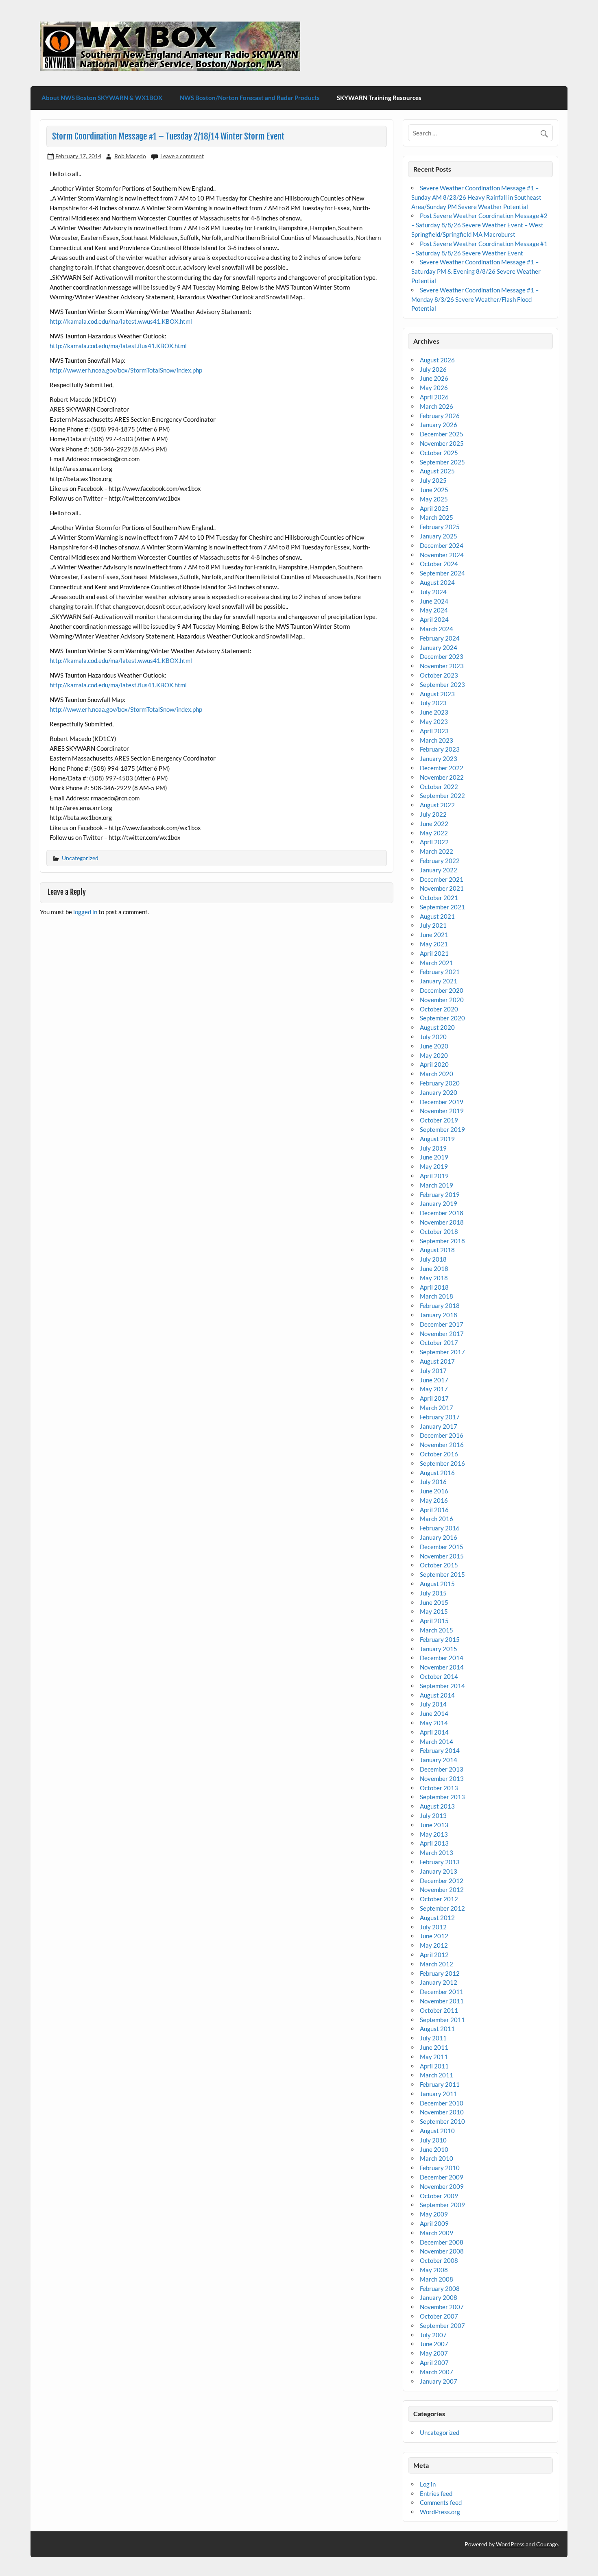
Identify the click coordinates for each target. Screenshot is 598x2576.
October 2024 (439, 564)
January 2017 (439, 1426)
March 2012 (436, 1964)
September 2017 (442, 1352)
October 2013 (439, 1788)
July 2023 (433, 703)
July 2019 (433, 1148)
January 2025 (439, 536)
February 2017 (440, 1417)
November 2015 (442, 1556)
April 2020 (434, 1064)
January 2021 (439, 981)
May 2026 (434, 388)
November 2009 (442, 2186)
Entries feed (436, 2493)
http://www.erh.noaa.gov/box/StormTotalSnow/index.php (126, 370)
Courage (547, 2544)
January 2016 (439, 1537)
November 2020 (442, 1000)
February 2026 (440, 416)
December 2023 (442, 656)
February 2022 (440, 861)
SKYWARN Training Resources (379, 98)
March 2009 (436, 2233)
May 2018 (434, 1278)
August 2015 (437, 1584)
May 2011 (434, 2057)
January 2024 (439, 647)
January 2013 (439, 1871)
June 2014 (434, 1713)
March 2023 (436, 740)
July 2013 (433, 1815)
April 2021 (434, 953)
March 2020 (436, 1074)
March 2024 (436, 629)
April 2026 (434, 397)
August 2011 (437, 2029)
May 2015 (434, 1611)
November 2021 (442, 888)
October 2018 (439, 1231)
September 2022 (442, 795)
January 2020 (439, 1092)
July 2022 (433, 814)
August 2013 (437, 1806)
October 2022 (439, 787)
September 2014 (442, 1686)
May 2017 (434, 1389)
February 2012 (440, 1973)
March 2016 (436, 1519)
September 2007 (442, 2325)
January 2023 (439, 758)
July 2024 (433, 592)
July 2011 (433, 2038)
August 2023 (437, 694)
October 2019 (439, 1120)
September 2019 (442, 1129)
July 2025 (433, 480)
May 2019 (434, 1166)
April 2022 (434, 842)
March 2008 (436, 2279)
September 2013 (442, 1797)
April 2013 (434, 1843)
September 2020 (442, 1018)
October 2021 (439, 898)
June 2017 (434, 1380)
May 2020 (434, 1055)
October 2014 (439, 1676)
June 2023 (434, 712)
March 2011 (436, 2075)
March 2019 (436, 1185)
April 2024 (434, 619)
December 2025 (442, 434)
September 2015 (442, 1574)
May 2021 (434, 944)
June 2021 (434, 935)
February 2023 (440, 749)
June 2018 (434, 1268)
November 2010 (442, 2112)
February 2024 (440, 638)
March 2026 (436, 406)
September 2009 (442, 2205)
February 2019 (440, 1194)
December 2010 (442, 2103)
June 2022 (434, 824)
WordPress (510, 2544)
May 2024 (434, 610)
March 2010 (436, 2158)
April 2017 (434, 1398)
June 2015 (434, 1602)
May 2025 (434, 499)
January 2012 (439, 1982)
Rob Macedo (130, 156)
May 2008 (434, 2270)
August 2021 (437, 916)
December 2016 (442, 1435)
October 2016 (439, 1454)
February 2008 (440, 2288)
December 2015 (442, 1547)
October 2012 (439, 1899)
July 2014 (433, 1704)
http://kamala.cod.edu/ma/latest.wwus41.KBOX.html (121, 321)
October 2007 (439, 2316)
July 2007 (433, 2335)
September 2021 (442, 907)
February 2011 (440, 2084)
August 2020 (437, 1027)
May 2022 (434, 833)
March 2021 (436, 963)
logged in (85, 912)
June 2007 (434, 2344)
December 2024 (442, 545)
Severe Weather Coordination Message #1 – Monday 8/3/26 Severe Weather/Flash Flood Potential (475, 299)
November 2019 (442, 1111)
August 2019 (437, 1139)
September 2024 (442, 573)
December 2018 (442, 1213)
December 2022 (442, 768)
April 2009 (434, 2223)
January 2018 (439, 1315)
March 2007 (436, 2372)
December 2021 (442, 879)
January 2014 (439, 1760)
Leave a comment (182, 156)
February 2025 (440, 527)
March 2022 (436, 851)
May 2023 (434, 721)
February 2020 (440, 1083)
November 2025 (442, 443)
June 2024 (434, 601)
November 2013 (442, 1778)
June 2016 (434, 1491)
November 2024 (442, 555)
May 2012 (434, 1945)
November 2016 (442, 1445)
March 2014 (436, 1741)
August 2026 (437, 360)
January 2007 (439, 2381)
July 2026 (433, 369)
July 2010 (433, 2140)
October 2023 (439, 675)
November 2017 (442, 1334)
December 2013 (442, 1769)
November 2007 (442, 2307)
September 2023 (442, 684)
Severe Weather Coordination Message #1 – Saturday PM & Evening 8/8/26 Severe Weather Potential (476, 271)
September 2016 (442, 1463)
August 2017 (437, 1361)
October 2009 (439, 2196)
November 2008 (442, 2251)
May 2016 (434, 1500)
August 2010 (437, 2131)
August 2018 (437, 1250)
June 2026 (434, 378)
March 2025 (436, 517)
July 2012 (433, 1927)
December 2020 (442, 990)
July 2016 (433, 1482)
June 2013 (434, 1825)
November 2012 (442, 1890)
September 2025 (442, 462)
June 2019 (434, 1157)
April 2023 (434, 731)
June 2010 (434, 2149)
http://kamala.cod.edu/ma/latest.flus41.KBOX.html (118, 346)
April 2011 (434, 2066)
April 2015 (434, 1621)
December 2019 (442, 1102)
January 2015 (439, 1649)
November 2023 (442, 666)
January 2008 (439, 2297)
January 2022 (439, 870)
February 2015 (440, 1639)
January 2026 (439, 425)
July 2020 (433, 1037)
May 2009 (434, 2214)
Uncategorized (80, 858)
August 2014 (437, 1695)
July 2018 (433, 1259)
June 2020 (434, 1046)
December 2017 (442, 1324)
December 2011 (442, 1992)
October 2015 (439, 1565)
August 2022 (437, 805)
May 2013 (434, 1834)
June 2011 (434, 2047)
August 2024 (437, 582)
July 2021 (433, 925)
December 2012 (442, 1881)
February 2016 (440, 1528)
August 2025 (437, 471)
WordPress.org (440, 2512)
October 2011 (439, 2010)
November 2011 (442, 2001)
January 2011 (439, 2094)
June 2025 (434, 490)
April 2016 (434, 1510)
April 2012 (434, 1955)
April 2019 (434, 1176)
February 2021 (440, 972)
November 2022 (442, 777)
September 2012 (442, 1908)
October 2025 (439, 453)
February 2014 (440, 1750)
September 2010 (442, 2121)
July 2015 (433, 1593)
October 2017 (439, 1342)
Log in (428, 2484)
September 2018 (442, 1241)
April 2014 (434, 1732)
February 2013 (440, 1862)
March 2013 (436, 1852)
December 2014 (442, 1658)
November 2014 (442, 1667)
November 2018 (442, 1222)
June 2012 (434, 1936)
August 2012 (437, 1918)
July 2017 (433, 1371)
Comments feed (441, 2502)
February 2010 (440, 2168)
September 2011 (442, 2020)
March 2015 (436, 1630)
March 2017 (436, 1408)
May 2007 (434, 2353)
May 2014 (434, 1723)
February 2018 (440, 1305)
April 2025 (434, 508)
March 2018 (436, 1296)
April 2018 (434, 1287)
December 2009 (442, 2177)
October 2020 (439, 1009)
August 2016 (437, 1473)
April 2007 (434, 2362)
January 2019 (439, 1203)
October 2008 (439, 2260)
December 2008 (442, 2242)
